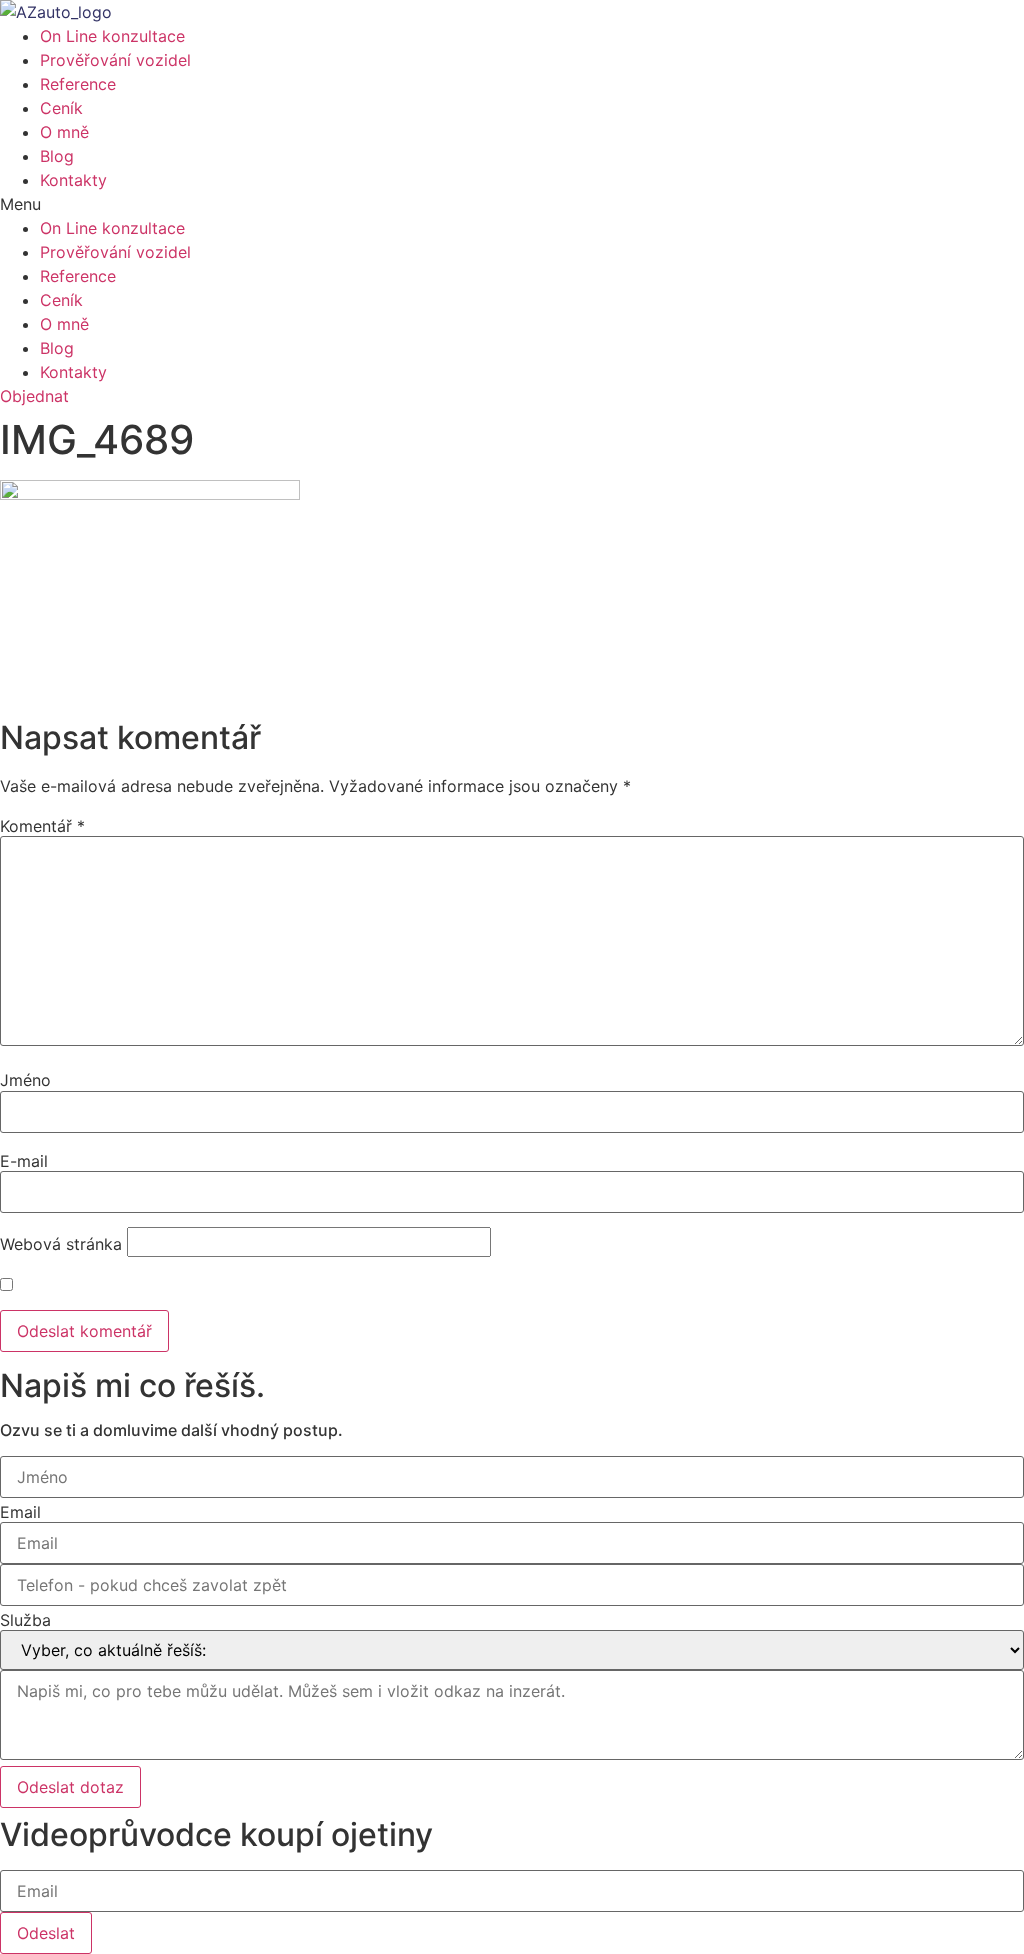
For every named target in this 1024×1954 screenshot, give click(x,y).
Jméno (25, 1080)
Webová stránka (61, 1244)
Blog (57, 156)
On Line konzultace (112, 36)
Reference (78, 84)
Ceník (61, 108)
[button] (512, 204)
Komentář (42, 826)
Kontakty (73, 180)
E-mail (24, 1161)
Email (20, 1512)
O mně (64, 132)
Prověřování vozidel (115, 60)
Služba (25, 1620)
